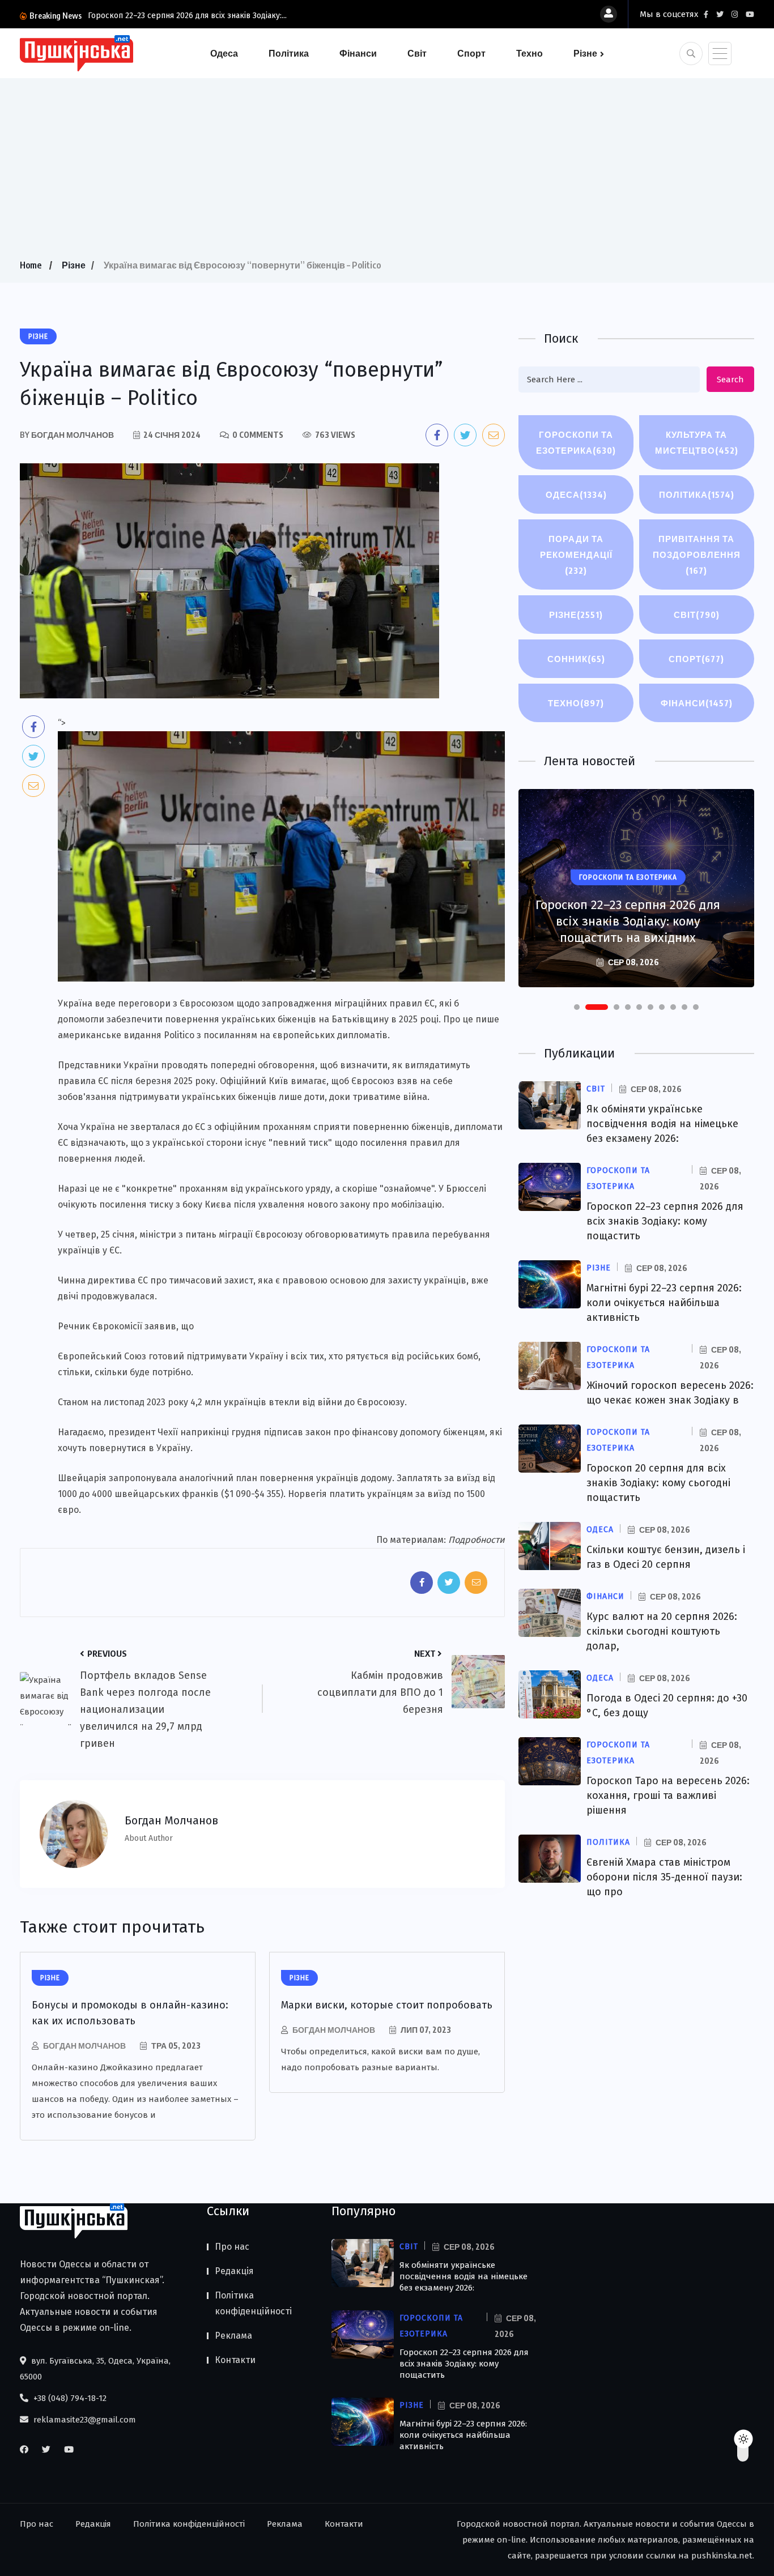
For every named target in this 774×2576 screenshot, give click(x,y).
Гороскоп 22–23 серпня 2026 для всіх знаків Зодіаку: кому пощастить (665, 1221)
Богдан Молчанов (84, 2046)
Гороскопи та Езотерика (576, 442)
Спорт (471, 53)
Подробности (477, 1540)
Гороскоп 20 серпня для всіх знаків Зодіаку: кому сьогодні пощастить (658, 1483)
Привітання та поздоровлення (697, 555)
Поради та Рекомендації (576, 555)
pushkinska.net (722, 2556)
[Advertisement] (387, 172)
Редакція (234, 2271)
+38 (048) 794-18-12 (69, 2398)
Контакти (235, 2360)
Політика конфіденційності (253, 2303)
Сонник (576, 659)
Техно (530, 53)
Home (31, 265)
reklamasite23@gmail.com (84, 2420)
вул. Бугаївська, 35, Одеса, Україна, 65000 (95, 2369)
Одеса (224, 53)
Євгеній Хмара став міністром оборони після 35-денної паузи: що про (664, 1877)
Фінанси (358, 53)
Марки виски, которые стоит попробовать (387, 2005)
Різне (585, 53)
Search (730, 379)
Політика (289, 53)
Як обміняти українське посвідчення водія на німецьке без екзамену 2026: (662, 1124)
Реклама (233, 2336)
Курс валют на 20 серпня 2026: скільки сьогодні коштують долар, (662, 1631)
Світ (417, 53)
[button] (577, 1007)
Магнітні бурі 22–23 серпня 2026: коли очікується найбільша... (202, 16)
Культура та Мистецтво (697, 442)
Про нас (232, 2247)
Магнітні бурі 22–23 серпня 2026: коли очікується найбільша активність (628, 921)
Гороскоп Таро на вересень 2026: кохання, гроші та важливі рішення (668, 1795)
